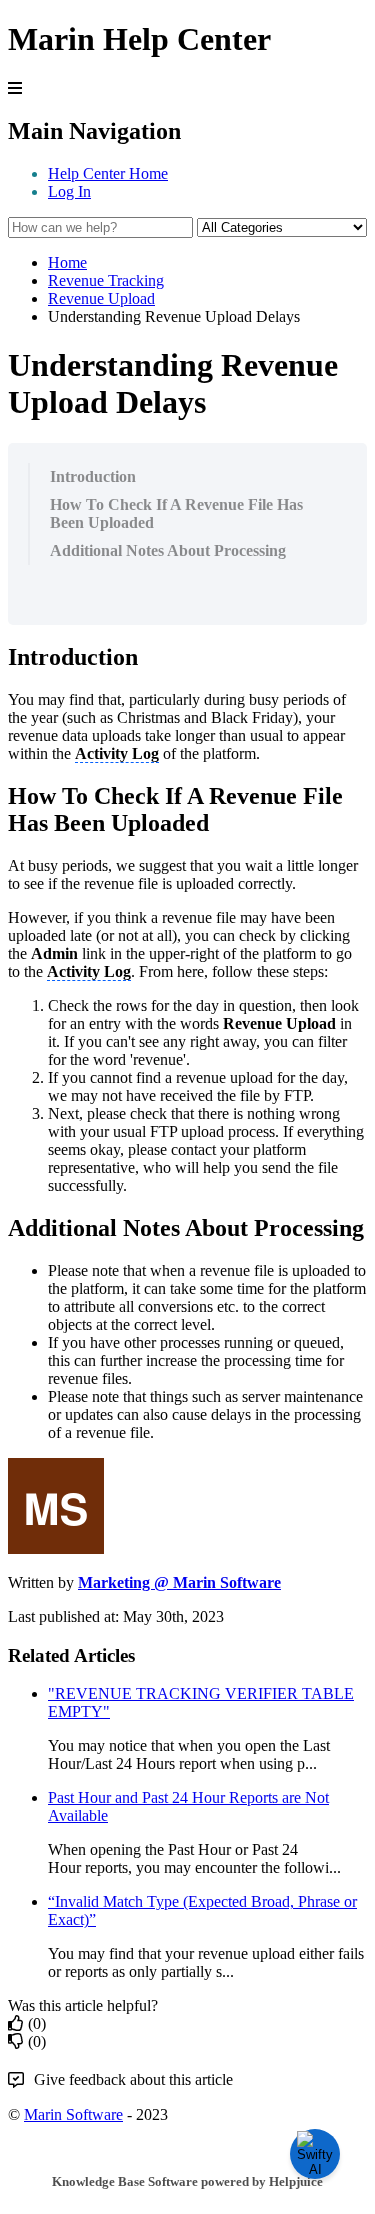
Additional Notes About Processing (168, 550)
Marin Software (73, 2114)
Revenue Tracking (106, 280)
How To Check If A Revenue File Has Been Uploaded (176, 513)
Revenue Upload (101, 298)
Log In (69, 191)
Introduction (93, 476)
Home (67, 262)
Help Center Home (108, 173)
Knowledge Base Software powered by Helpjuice (187, 2181)
